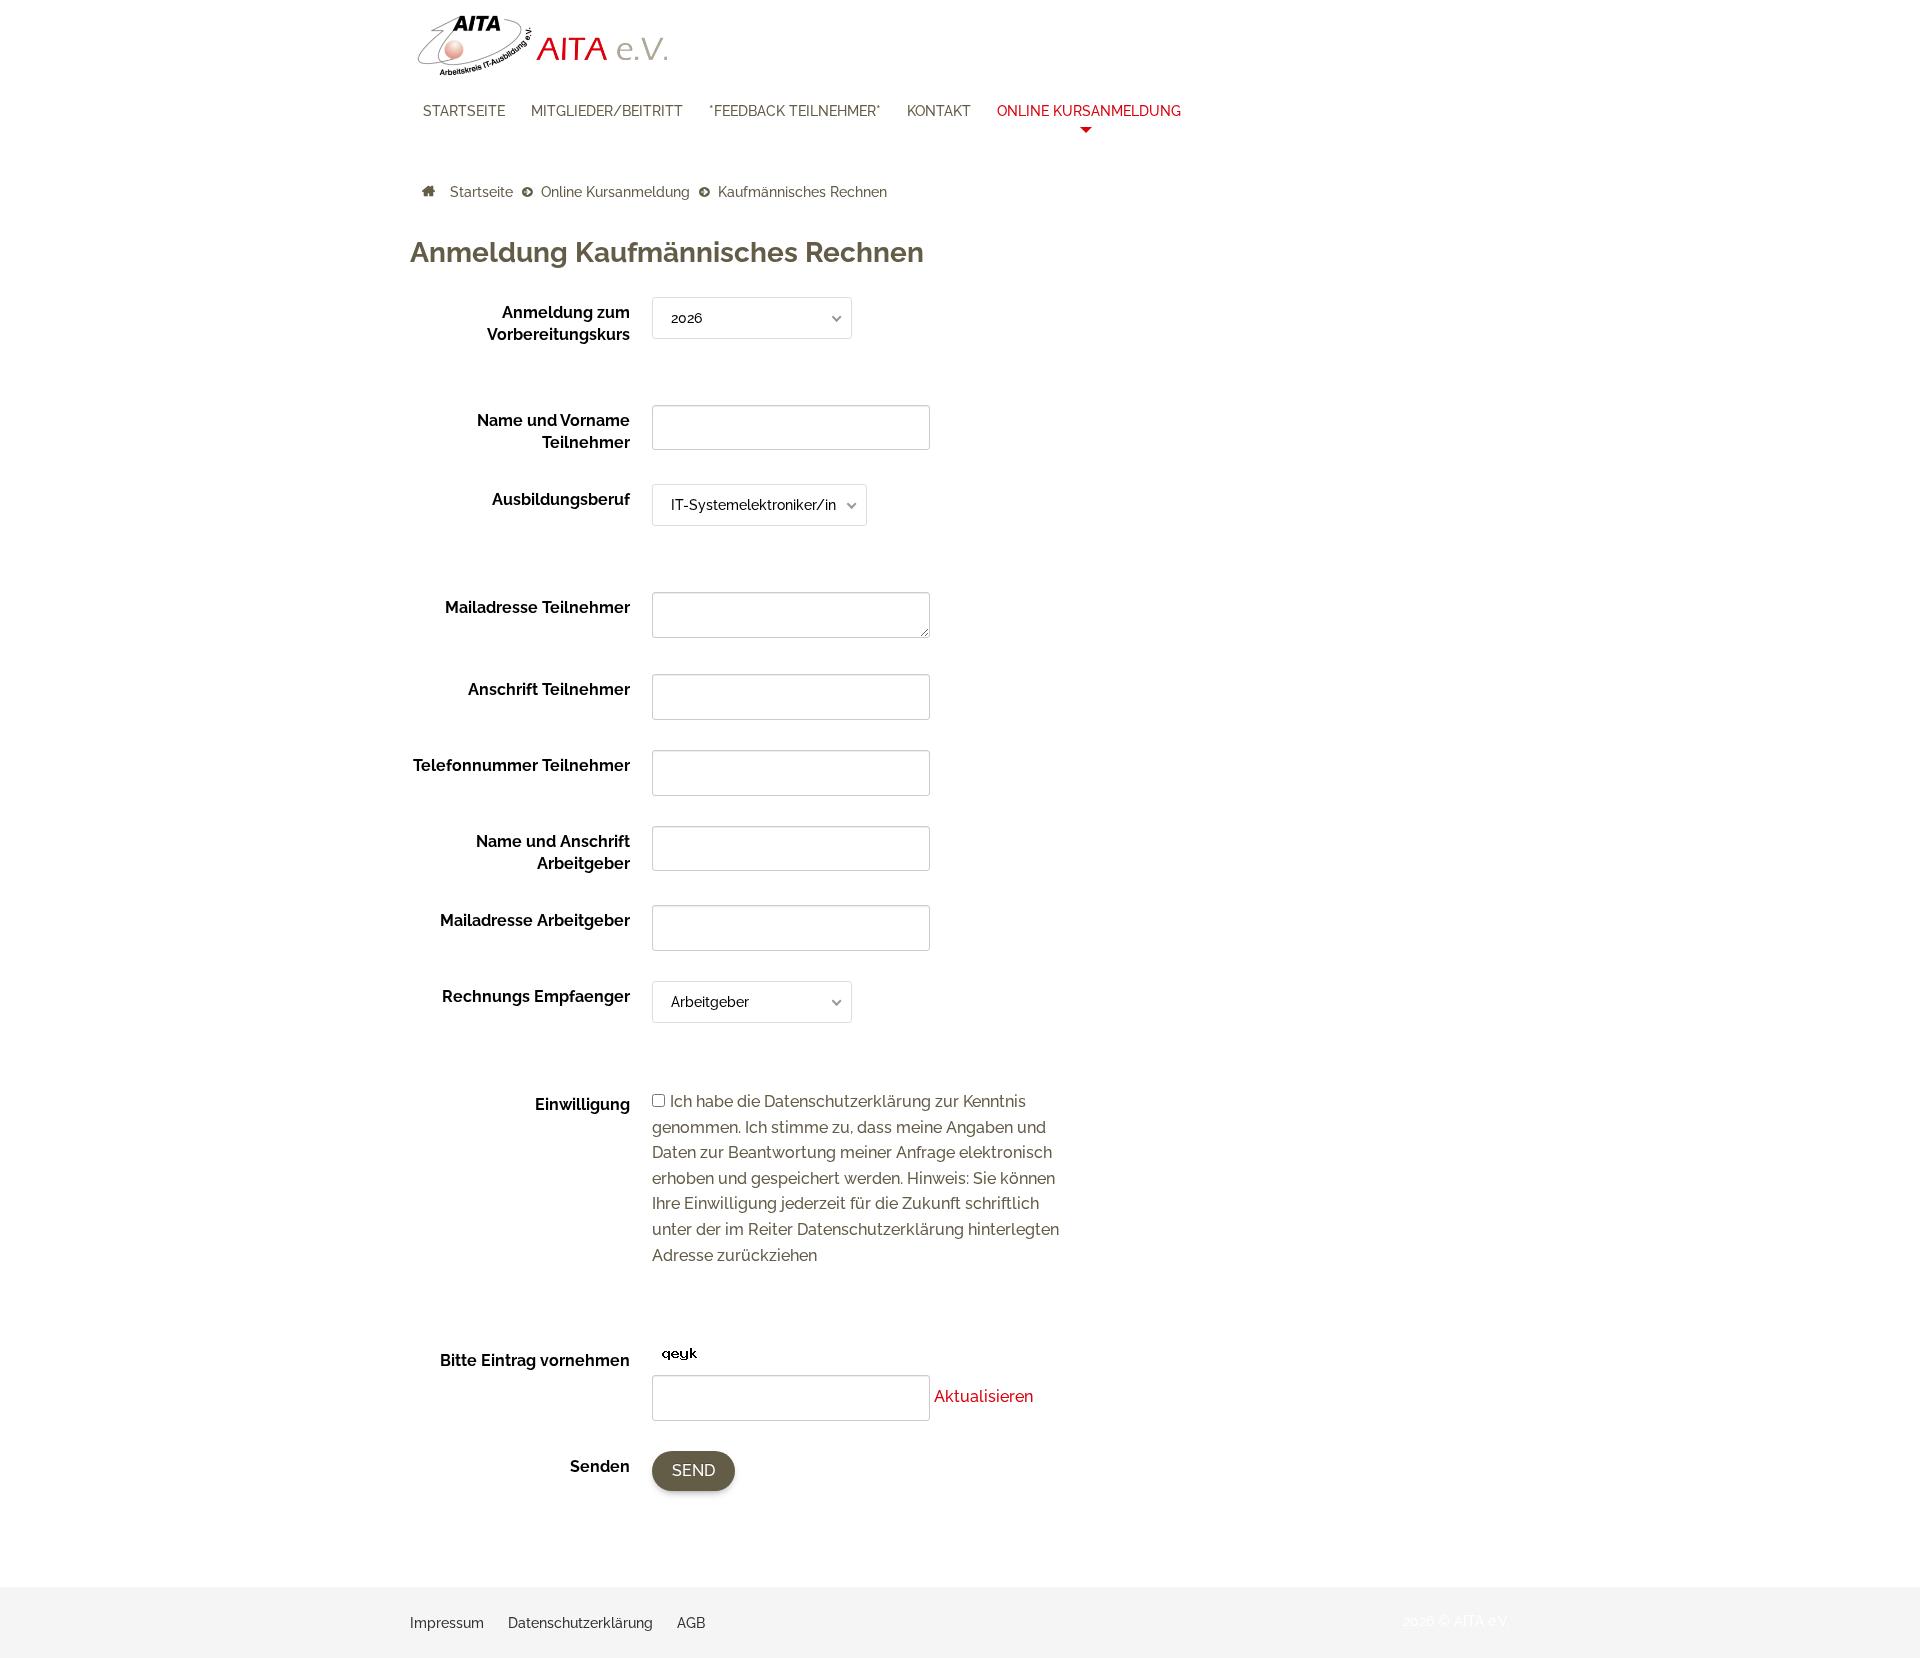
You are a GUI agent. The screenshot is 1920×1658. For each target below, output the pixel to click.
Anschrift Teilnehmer (549, 689)
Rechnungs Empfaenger (536, 996)
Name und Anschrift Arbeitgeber (553, 852)
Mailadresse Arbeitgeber (535, 920)
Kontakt (939, 111)
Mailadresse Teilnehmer (537, 607)
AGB (691, 1623)
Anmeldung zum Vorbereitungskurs (558, 323)
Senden (600, 1466)
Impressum (447, 1623)
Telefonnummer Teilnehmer (521, 765)
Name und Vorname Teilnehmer (553, 431)
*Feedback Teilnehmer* (795, 111)
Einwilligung (582, 1104)
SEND (693, 1470)
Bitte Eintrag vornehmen (535, 1360)
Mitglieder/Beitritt (607, 111)
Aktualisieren (983, 1396)
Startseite (464, 111)
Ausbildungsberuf (561, 499)
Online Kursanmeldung (1089, 111)
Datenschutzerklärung (580, 1623)
